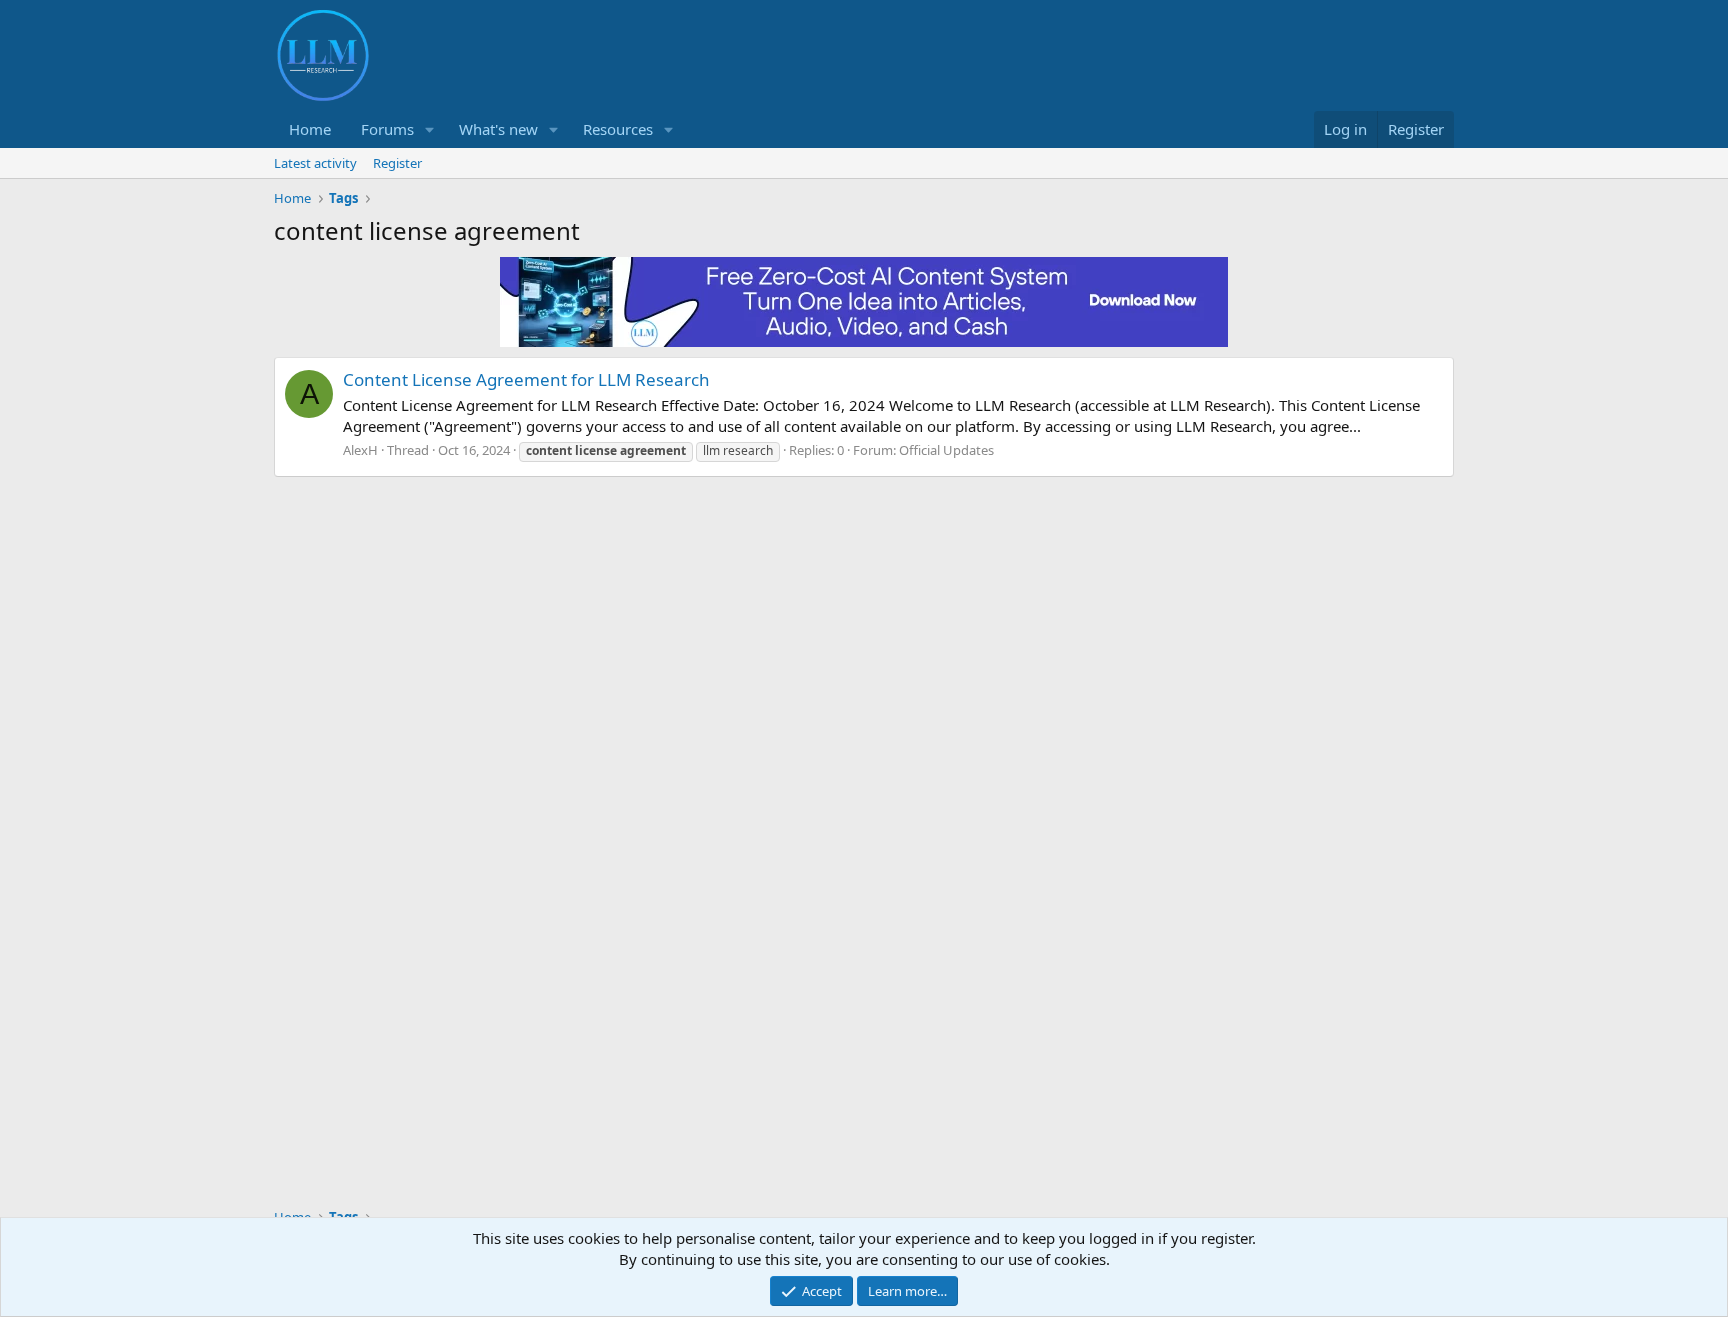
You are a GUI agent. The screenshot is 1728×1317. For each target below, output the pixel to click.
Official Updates (946, 450)
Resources (618, 129)
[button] (430, 129)
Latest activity (315, 163)
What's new (498, 129)
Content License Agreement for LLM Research (526, 379)
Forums (387, 129)
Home (310, 129)
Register (397, 163)
